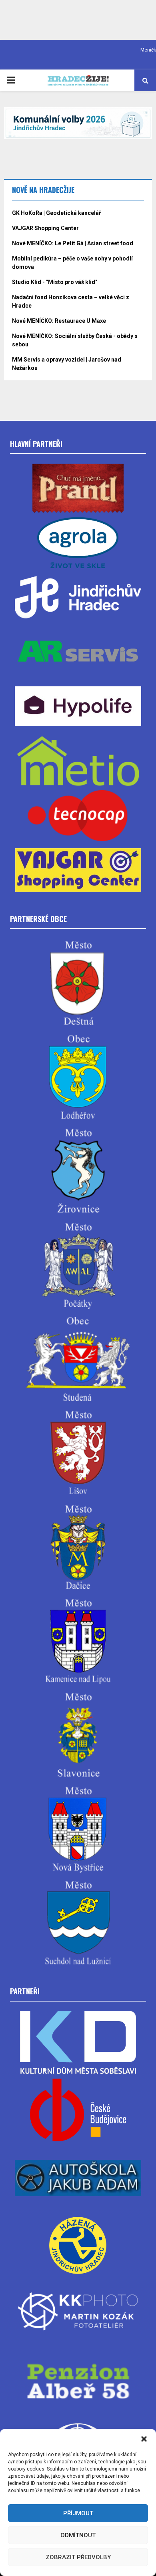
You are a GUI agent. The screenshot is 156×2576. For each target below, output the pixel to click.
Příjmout (78, 2513)
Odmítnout (78, 2535)
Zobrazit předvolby (78, 2557)
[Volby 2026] (78, 123)
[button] (144, 2439)
